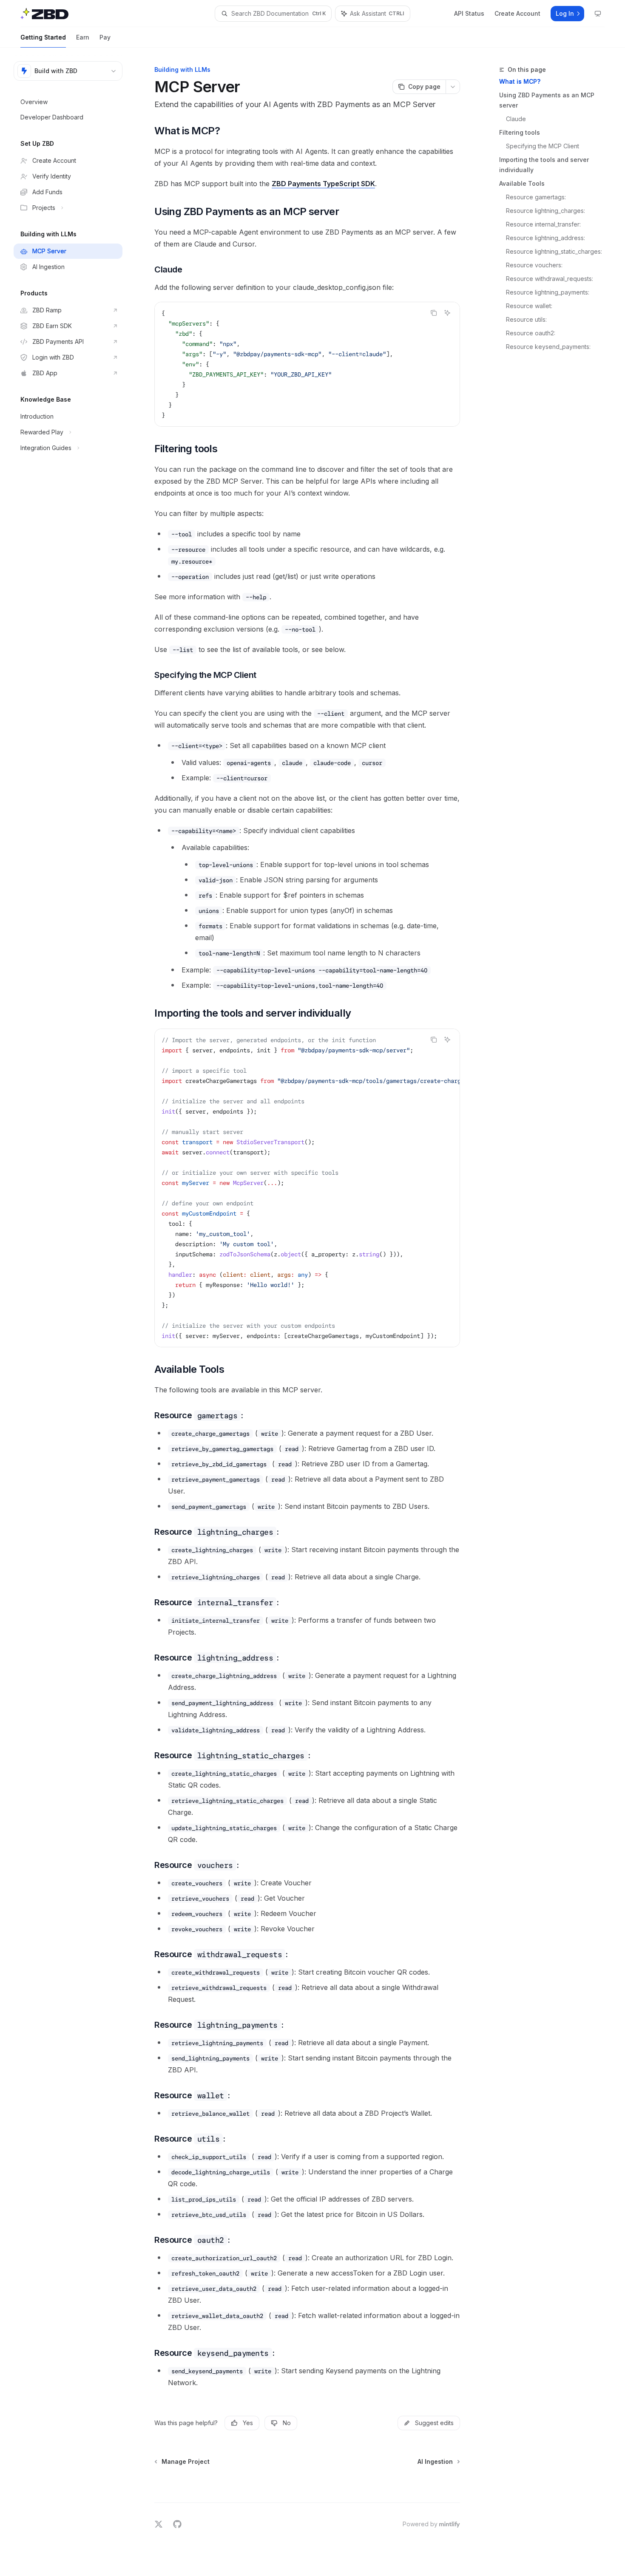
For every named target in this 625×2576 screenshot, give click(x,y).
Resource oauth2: (531, 333)
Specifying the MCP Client (543, 146)
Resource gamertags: (536, 197)
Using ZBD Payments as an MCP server (547, 100)
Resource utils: (526, 319)
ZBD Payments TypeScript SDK (323, 184)
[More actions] (453, 87)
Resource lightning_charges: (545, 211)
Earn (83, 37)
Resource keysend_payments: (548, 347)
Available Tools (522, 183)
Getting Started (43, 37)
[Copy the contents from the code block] (434, 313)
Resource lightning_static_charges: (554, 251)
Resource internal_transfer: (543, 224)
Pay (105, 37)
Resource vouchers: (534, 265)
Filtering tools (520, 132)
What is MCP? (520, 81)
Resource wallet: (529, 306)
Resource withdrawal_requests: (550, 279)
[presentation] (307, 1188)
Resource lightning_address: (545, 238)
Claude (516, 119)
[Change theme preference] (598, 14)
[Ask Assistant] (447, 313)
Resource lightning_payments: (548, 292)
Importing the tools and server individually (544, 165)
